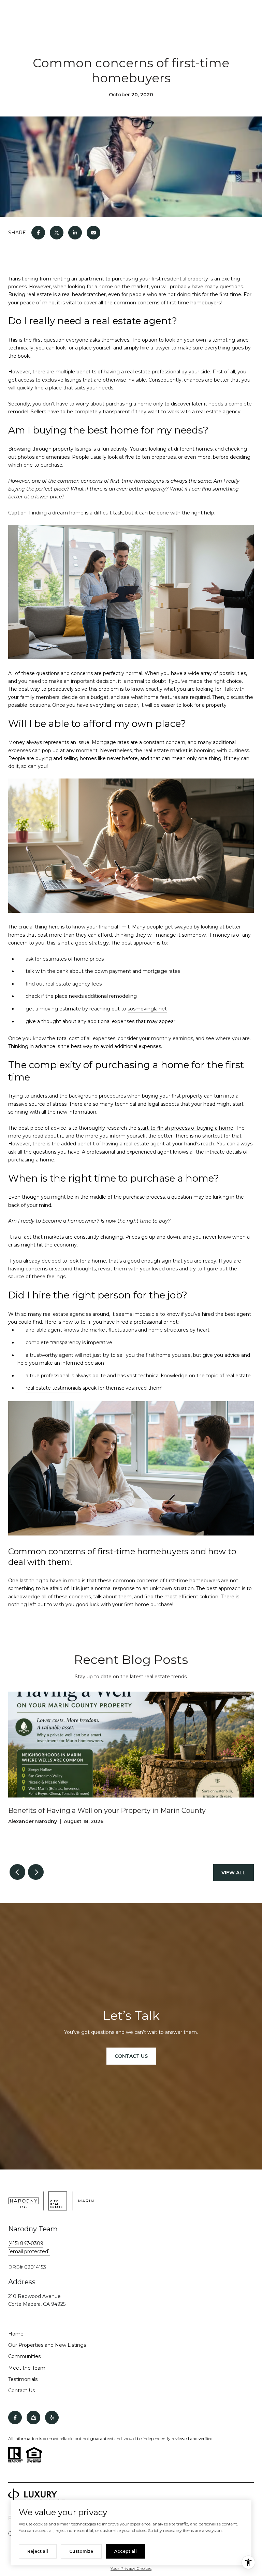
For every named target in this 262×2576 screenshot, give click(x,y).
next (36, 1872)
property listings (72, 449)
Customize (81, 2551)
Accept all (126, 2551)
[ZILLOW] (33, 2417)
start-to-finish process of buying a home (186, 1128)
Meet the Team (27, 2368)
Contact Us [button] (131, 2056)
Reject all (38, 2551)
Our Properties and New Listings (47, 2345)
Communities (24, 2356)
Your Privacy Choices (131, 2568)
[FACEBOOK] (15, 2417)
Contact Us (21, 2391)
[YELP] (52, 2417)
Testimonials (23, 2379)
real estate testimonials (53, 1388)
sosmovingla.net (147, 1009)
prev (17, 1872)
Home (16, 2334)
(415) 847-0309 (26, 2243)
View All (234, 1873)
